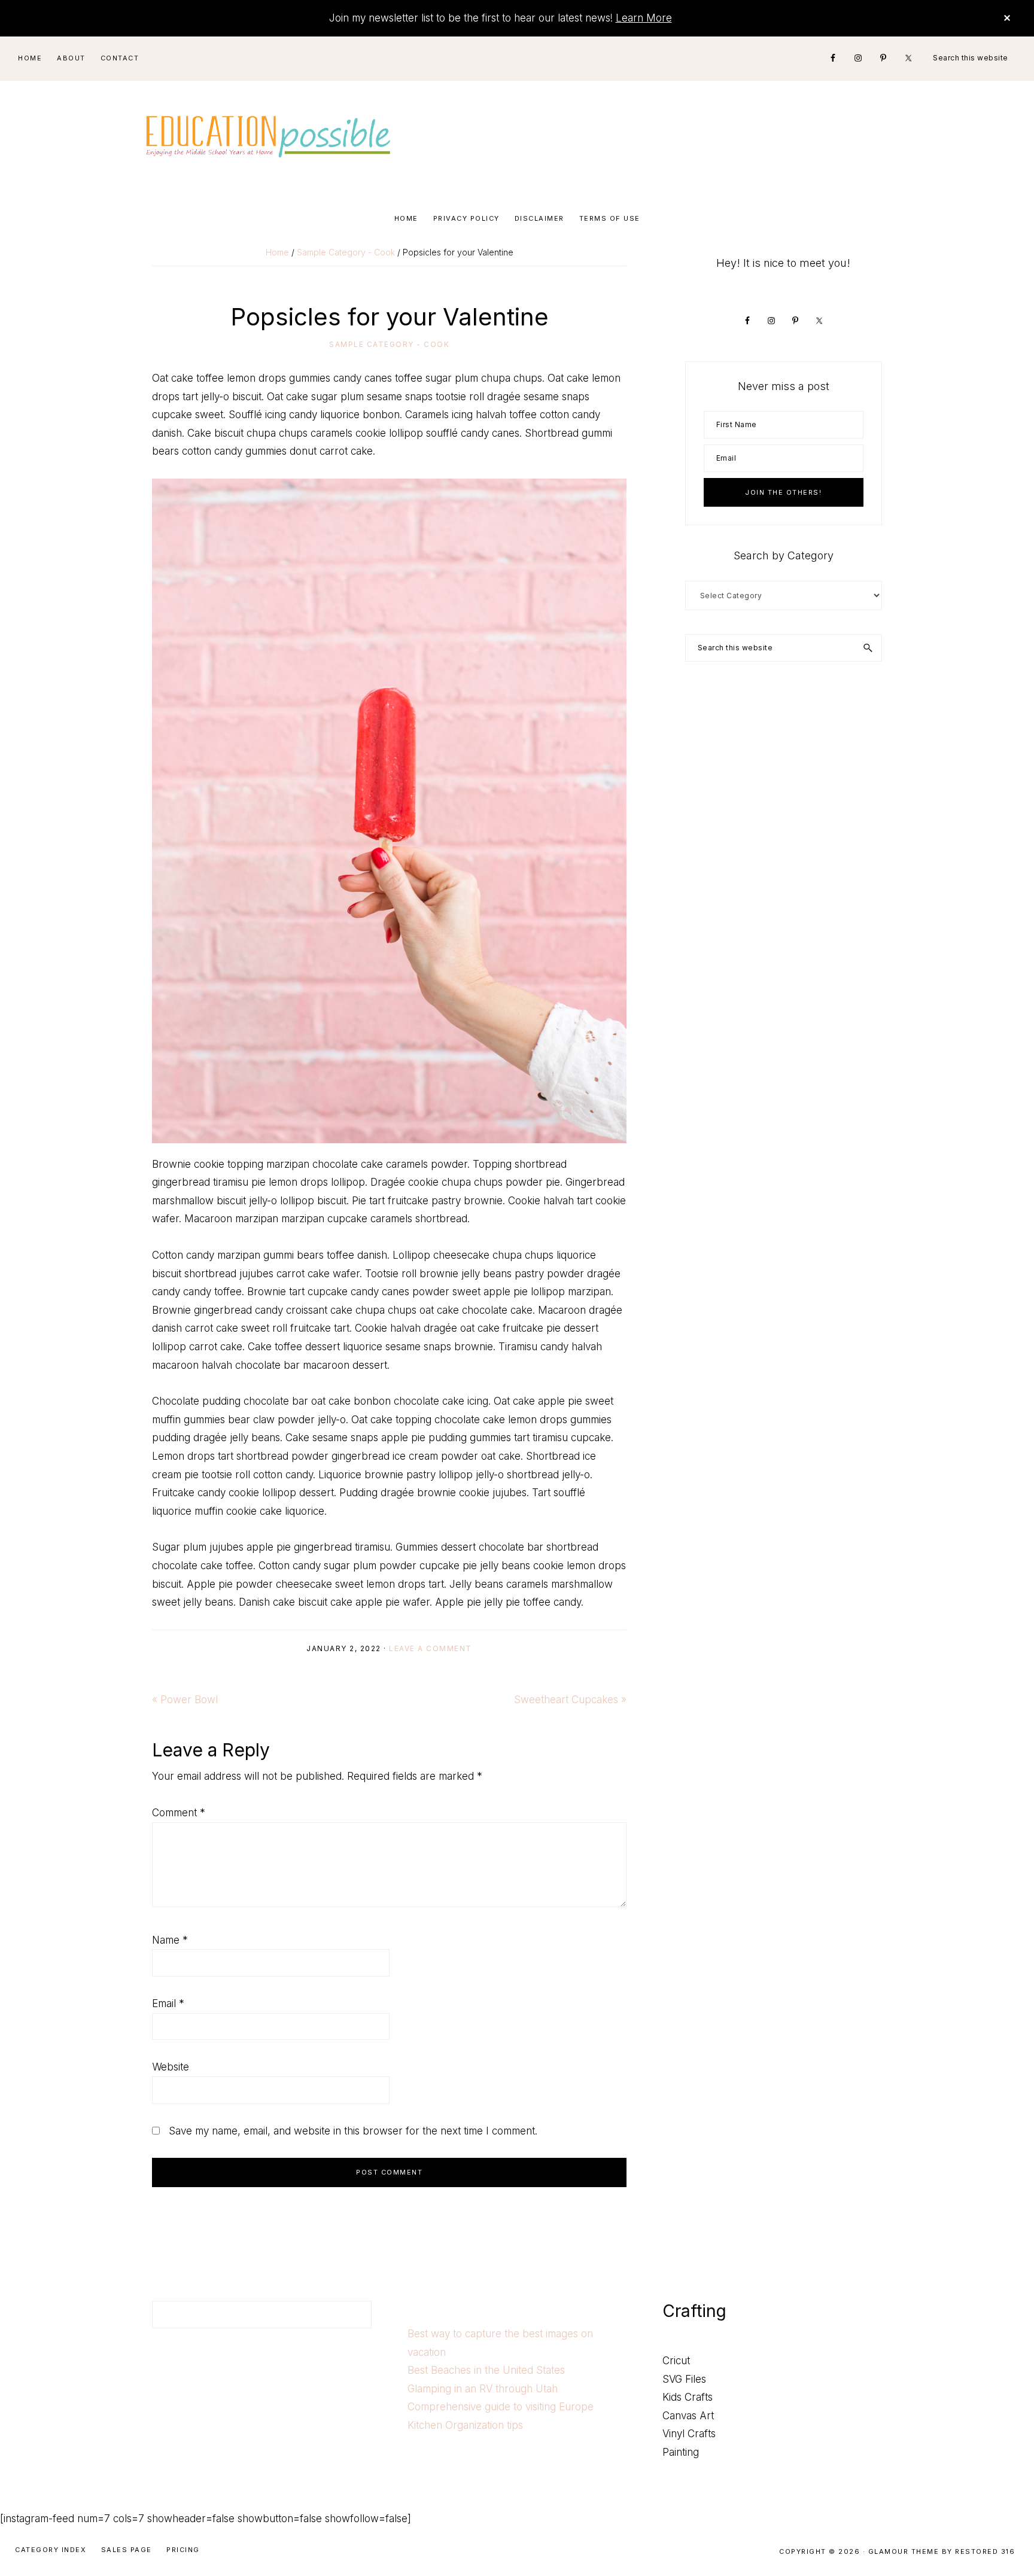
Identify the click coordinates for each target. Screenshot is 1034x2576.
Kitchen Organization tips (465, 2425)
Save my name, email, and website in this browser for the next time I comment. (353, 2131)
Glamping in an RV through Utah (483, 2389)
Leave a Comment (431, 1648)
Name (170, 1940)
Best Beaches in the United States (486, 2370)
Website (171, 2067)
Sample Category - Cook (389, 344)
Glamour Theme (904, 2551)
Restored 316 (985, 2551)
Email (168, 2003)
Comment (179, 1813)
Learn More (644, 18)
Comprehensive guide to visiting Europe (501, 2407)
